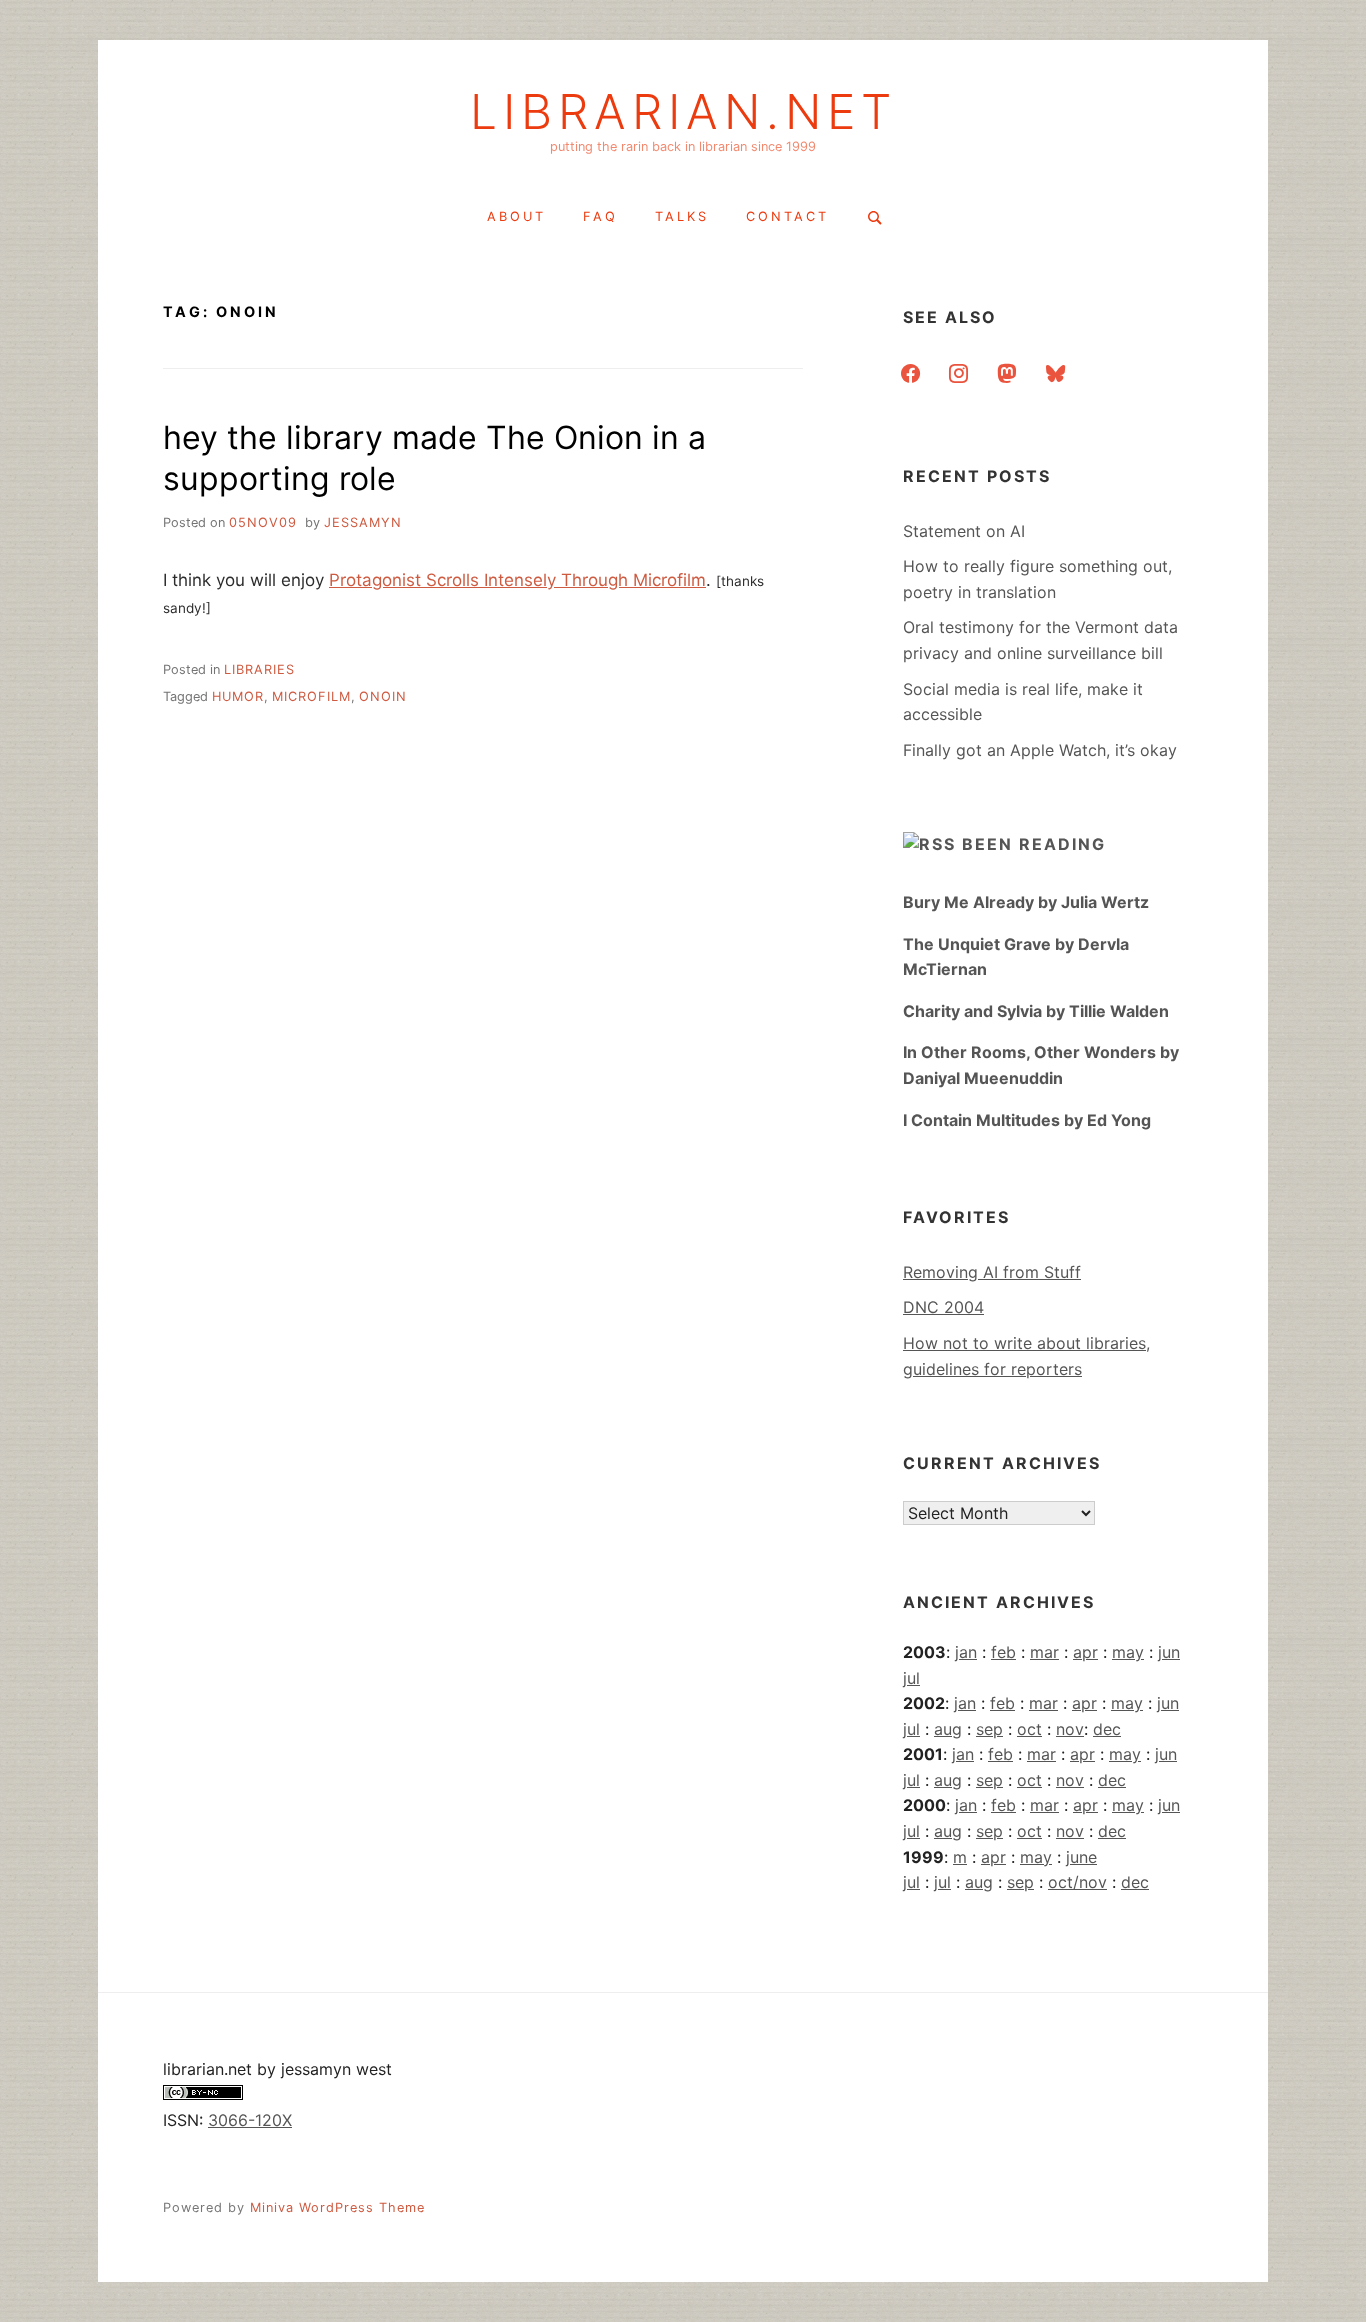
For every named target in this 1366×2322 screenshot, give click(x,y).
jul (911, 1678)
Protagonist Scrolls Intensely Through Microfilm (517, 580)
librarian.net (683, 112)
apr (1085, 1652)
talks (682, 216)
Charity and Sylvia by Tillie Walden (1036, 1011)
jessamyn (363, 522)
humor (238, 696)
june (1081, 1857)
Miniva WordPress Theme (337, 2207)
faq (600, 216)
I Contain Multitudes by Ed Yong (1027, 1120)
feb (1003, 1652)
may (1128, 1652)
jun (1169, 1652)
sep (989, 1729)
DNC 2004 (943, 1307)
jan (966, 1652)
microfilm (311, 696)
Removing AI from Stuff (992, 1272)
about (516, 216)
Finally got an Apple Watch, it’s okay (1040, 750)
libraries (259, 669)
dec (1107, 1729)
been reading (1034, 844)
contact (787, 216)
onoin (383, 696)
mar (1044, 1652)
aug (948, 1729)
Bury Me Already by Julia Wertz (1026, 902)
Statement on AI (964, 531)
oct (1029, 1729)
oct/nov (1077, 1882)
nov (1070, 1729)
